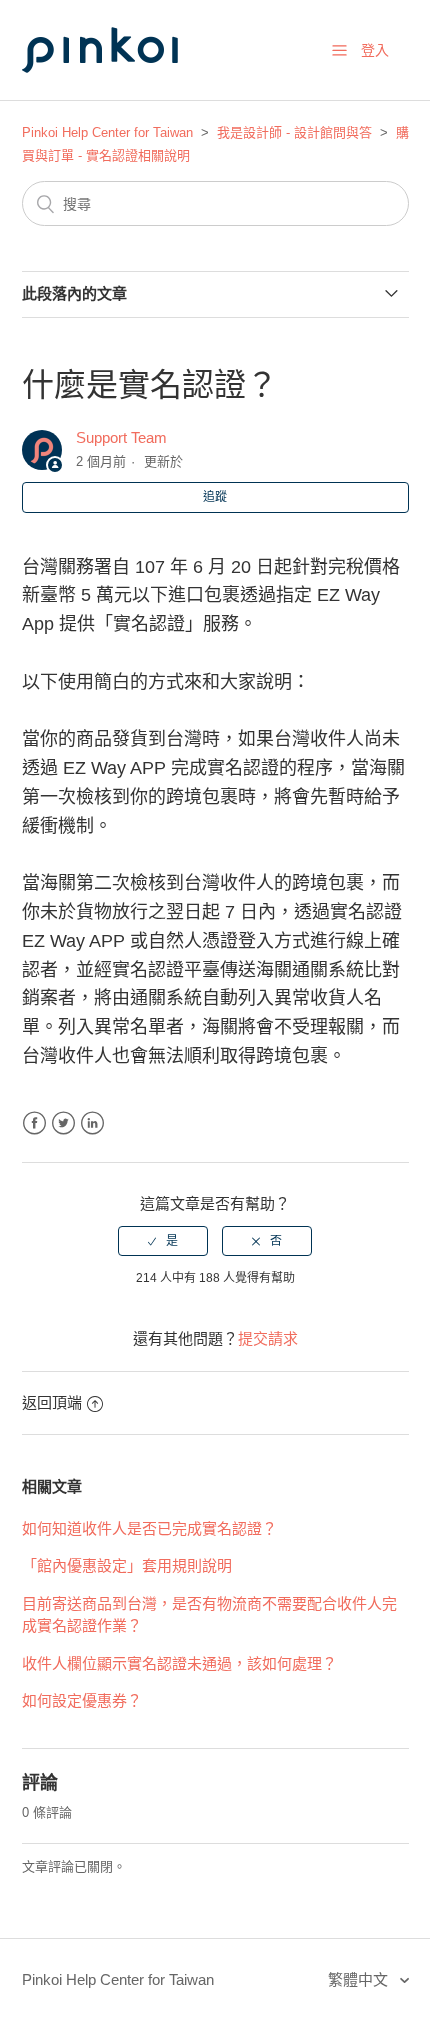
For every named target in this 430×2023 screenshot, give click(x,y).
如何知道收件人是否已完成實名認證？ (149, 1528)
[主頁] (122, 91)
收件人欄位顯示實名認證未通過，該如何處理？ (179, 1663)
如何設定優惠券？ (82, 1700)
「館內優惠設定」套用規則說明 (127, 1565)
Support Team (121, 437)
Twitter (63, 1123)
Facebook (34, 1123)
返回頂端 (52, 1402)
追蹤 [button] (215, 497)
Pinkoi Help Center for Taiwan (107, 132)
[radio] (163, 1241)
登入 (375, 50)
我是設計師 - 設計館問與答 (294, 132)
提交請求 (268, 1338)
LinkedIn (92, 1123)
